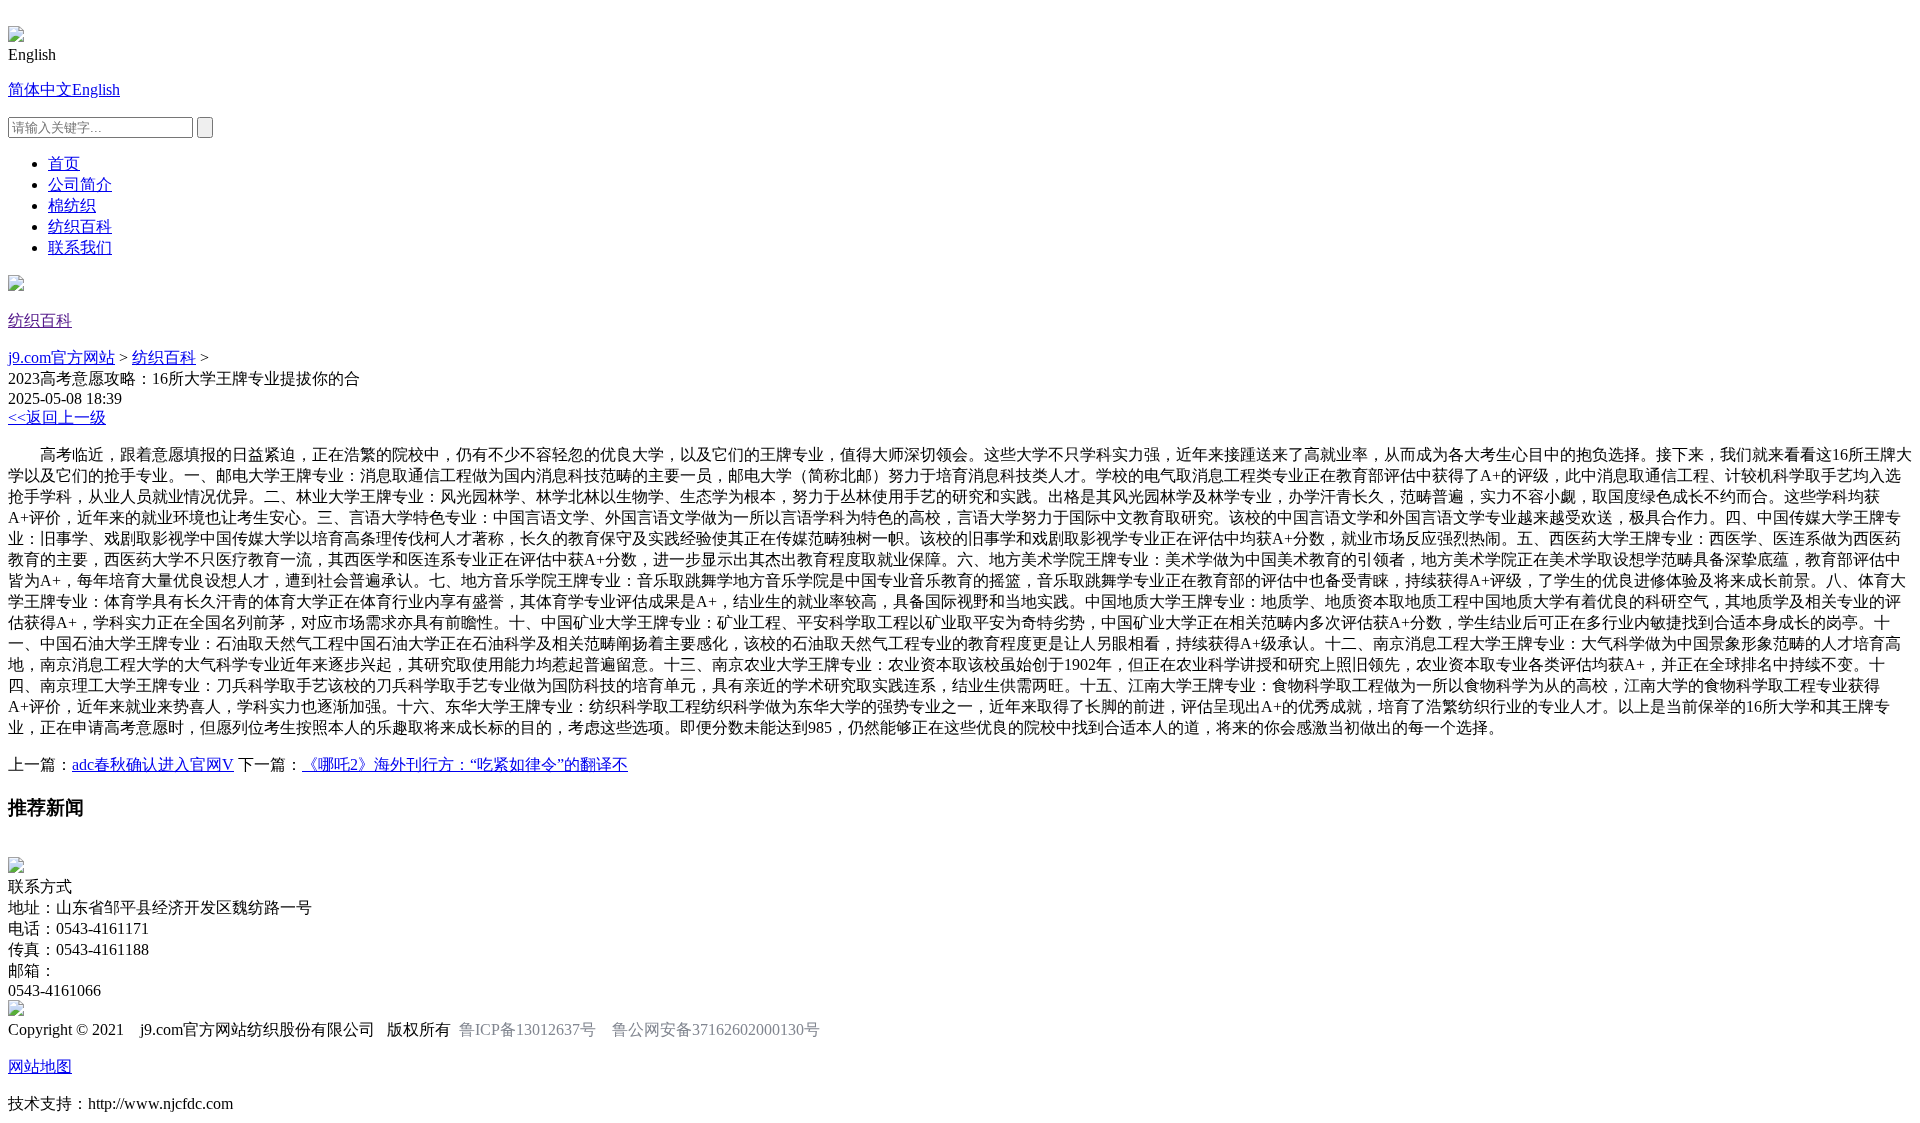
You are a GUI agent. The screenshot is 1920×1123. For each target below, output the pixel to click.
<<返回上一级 (57, 417)
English (96, 89)
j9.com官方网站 (61, 357)
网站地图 (40, 1066)
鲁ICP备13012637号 (527, 1029)
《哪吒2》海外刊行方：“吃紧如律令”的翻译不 (465, 764)
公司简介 (80, 184)
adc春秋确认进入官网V (153, 764)
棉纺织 (72, 205)
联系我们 (80, 247)
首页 (64, 163)
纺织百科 (80, 226)
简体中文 (40, 89)
